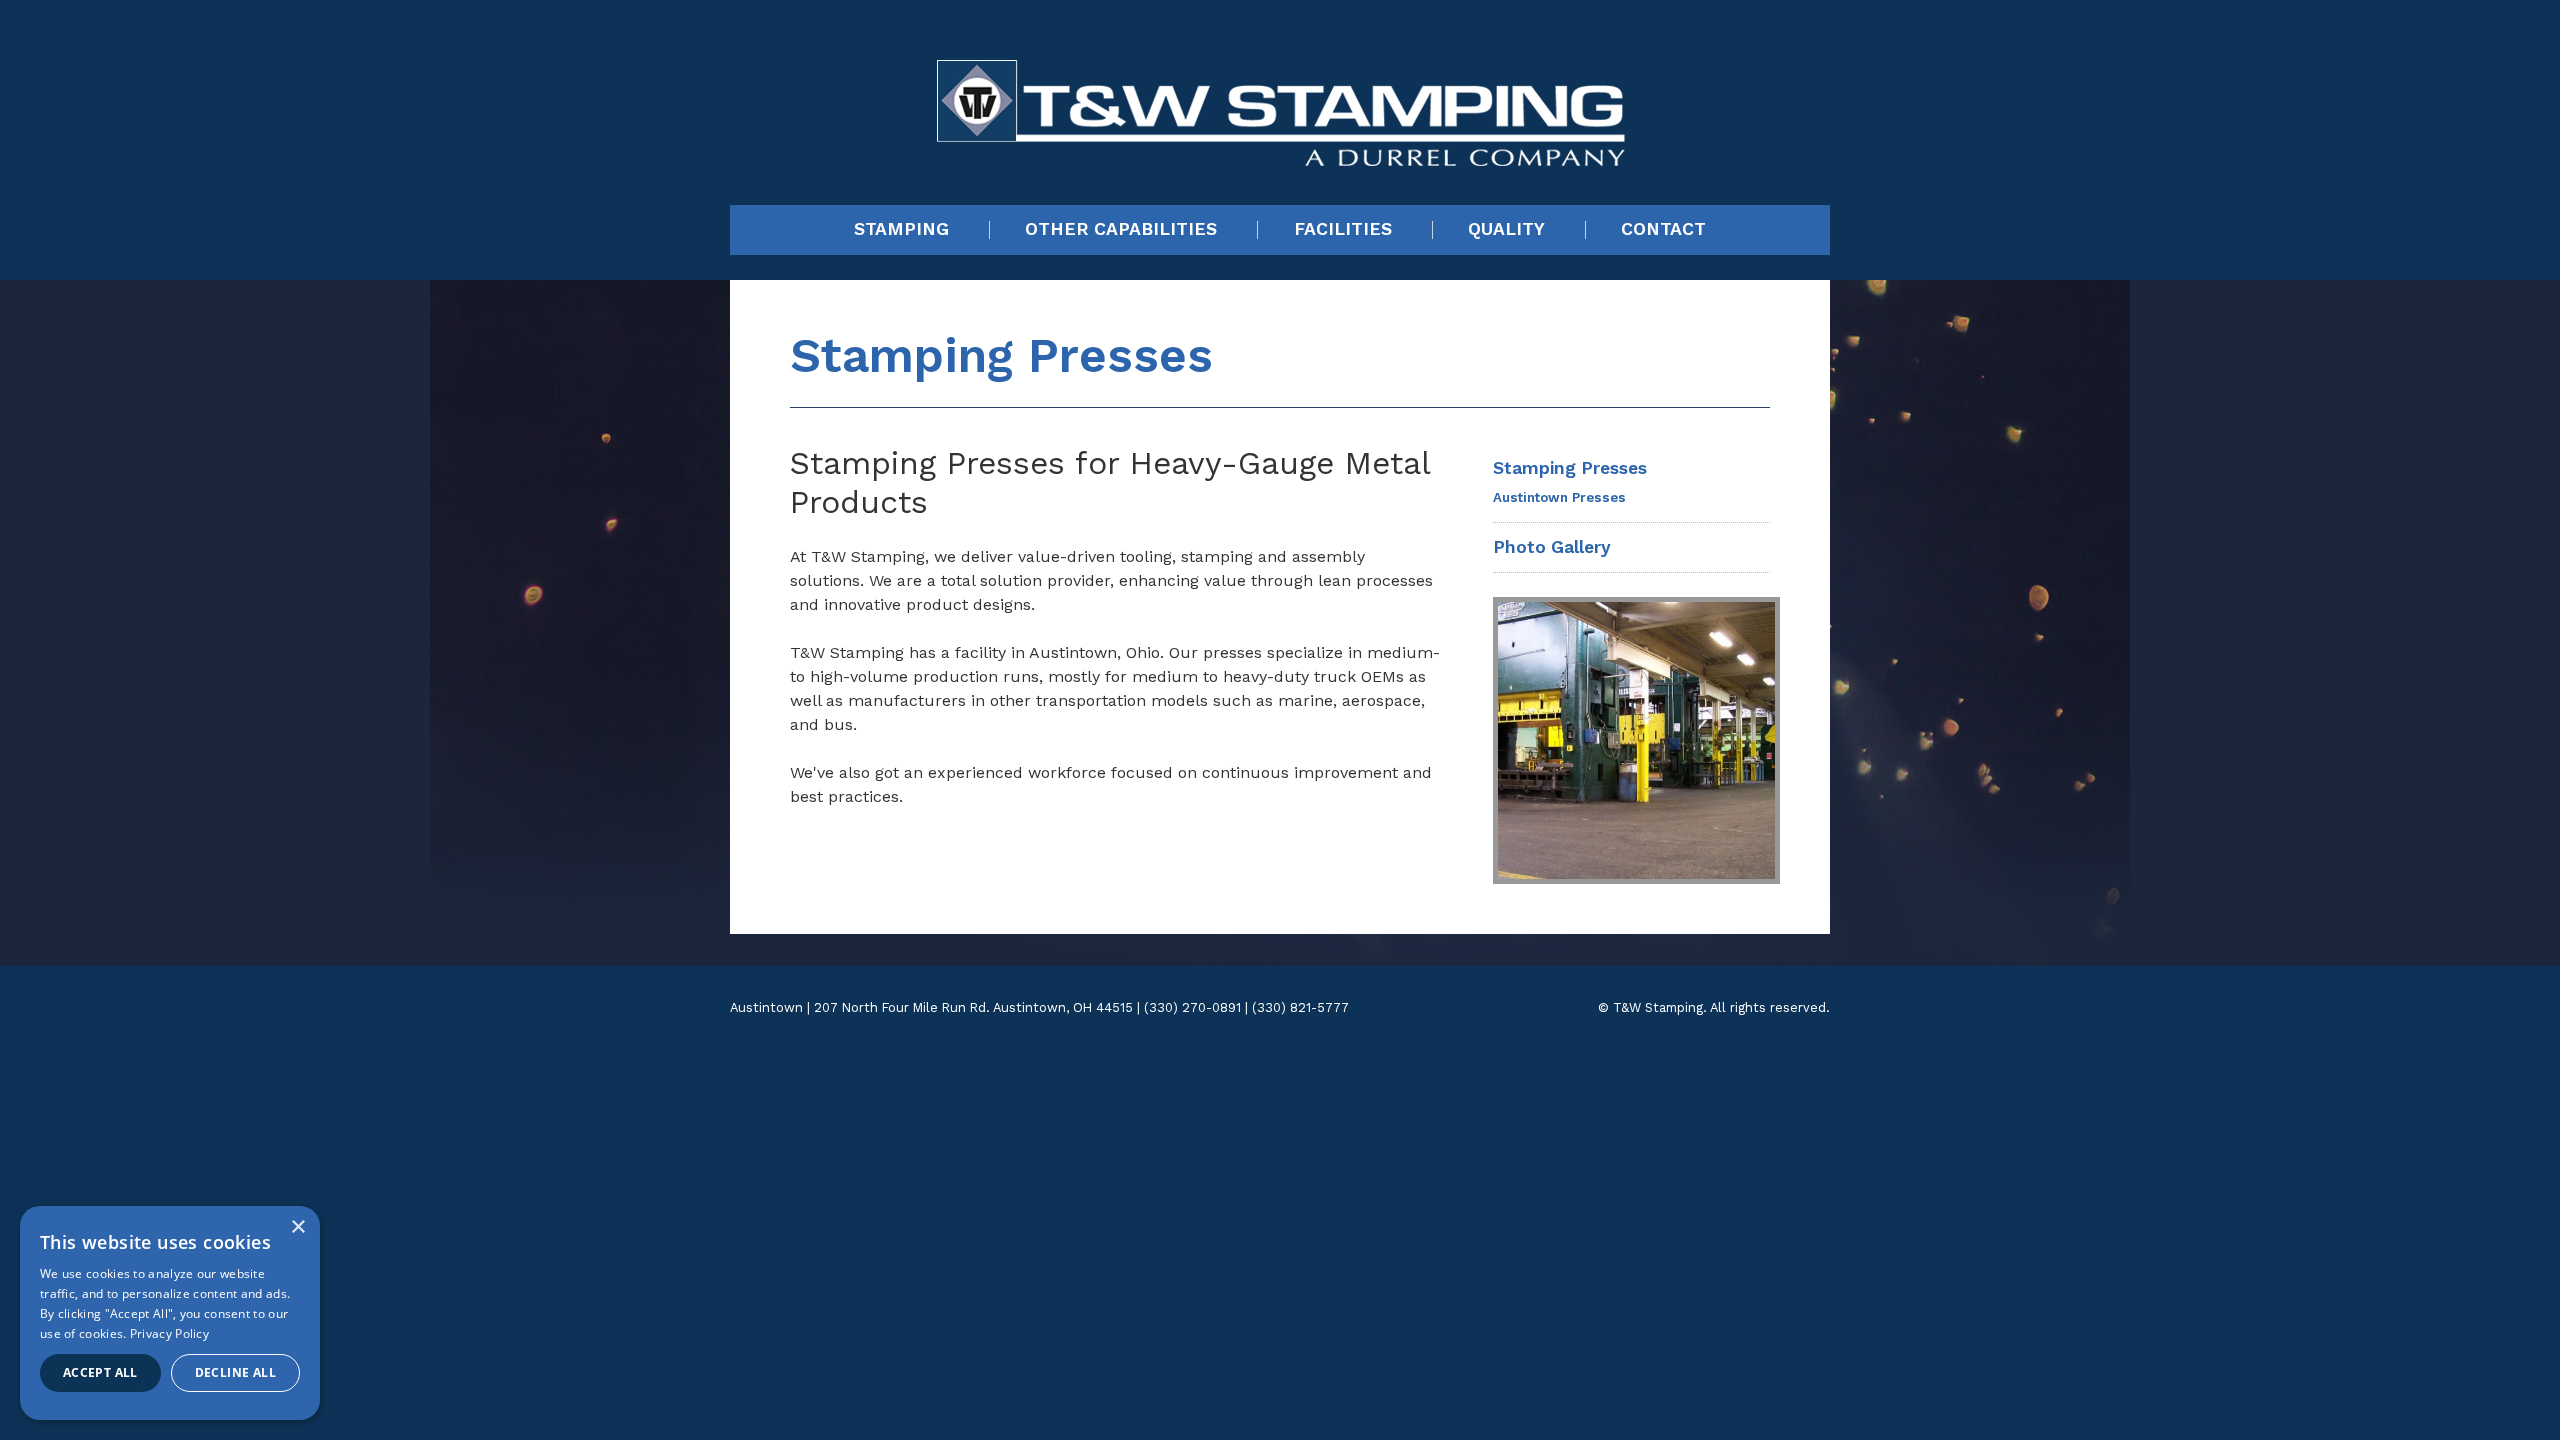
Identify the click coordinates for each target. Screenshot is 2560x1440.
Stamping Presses (1570, 468)
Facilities (1343, 230)
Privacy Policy (169, 1333)
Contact (1663, 230)
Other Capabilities (1121, 230)
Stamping (901, 230)
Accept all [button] (100, 1372)
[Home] (1280, 89)
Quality (1506, 230)
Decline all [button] (235, 1372)
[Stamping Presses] (1631, 740)
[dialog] (170, 1313)
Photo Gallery (1552, 547)
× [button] (297, 1227)
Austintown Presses (1559, 497)
